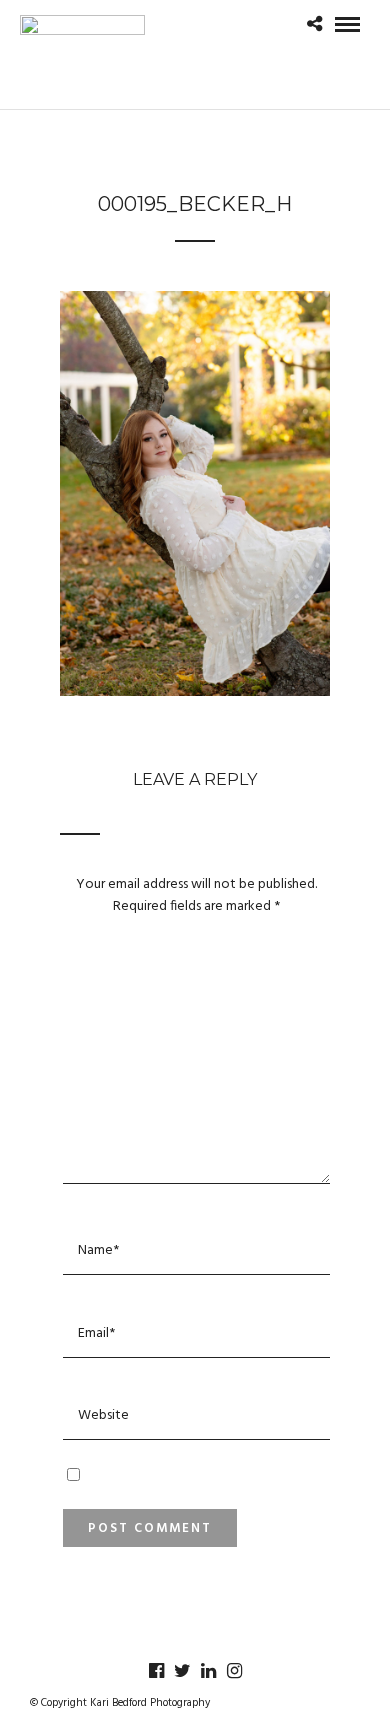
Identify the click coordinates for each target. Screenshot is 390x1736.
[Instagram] (234, 1671)
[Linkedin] (208, 1671)
